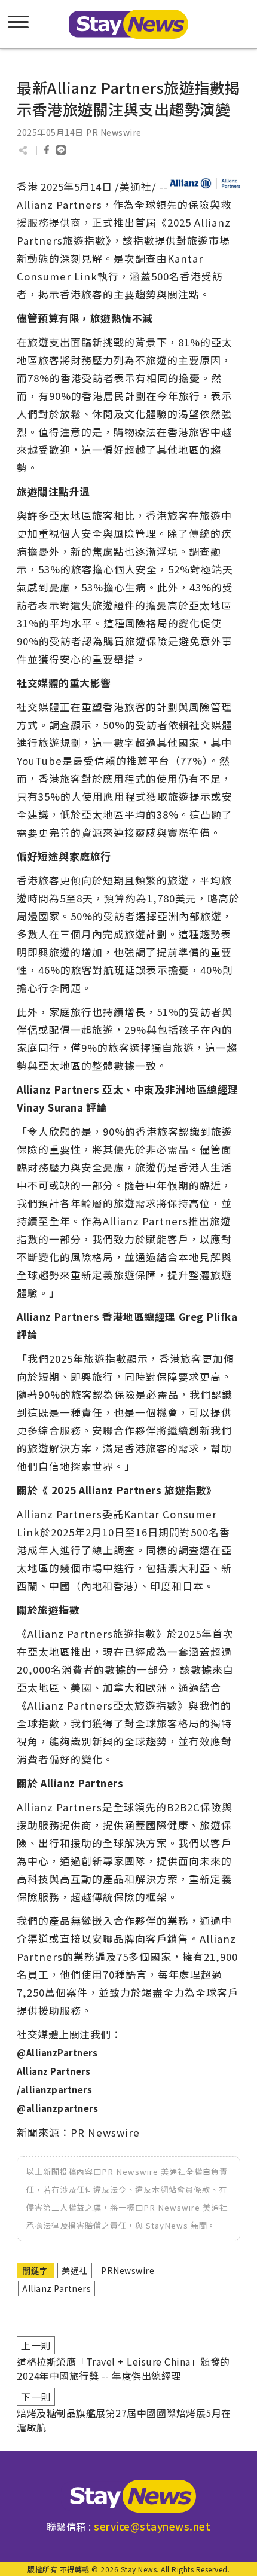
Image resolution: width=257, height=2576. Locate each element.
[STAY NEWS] (128, 24)
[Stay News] (128, 2496)
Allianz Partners (56, 2288)
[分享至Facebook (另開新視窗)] (47, 150)
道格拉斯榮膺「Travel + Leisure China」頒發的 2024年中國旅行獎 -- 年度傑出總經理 (123, 2369)
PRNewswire (128, 2270)
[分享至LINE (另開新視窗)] (61, 150)
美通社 (75, 2270)
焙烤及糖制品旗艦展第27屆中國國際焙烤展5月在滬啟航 (124, 2420)
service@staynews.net (152, 2526)
